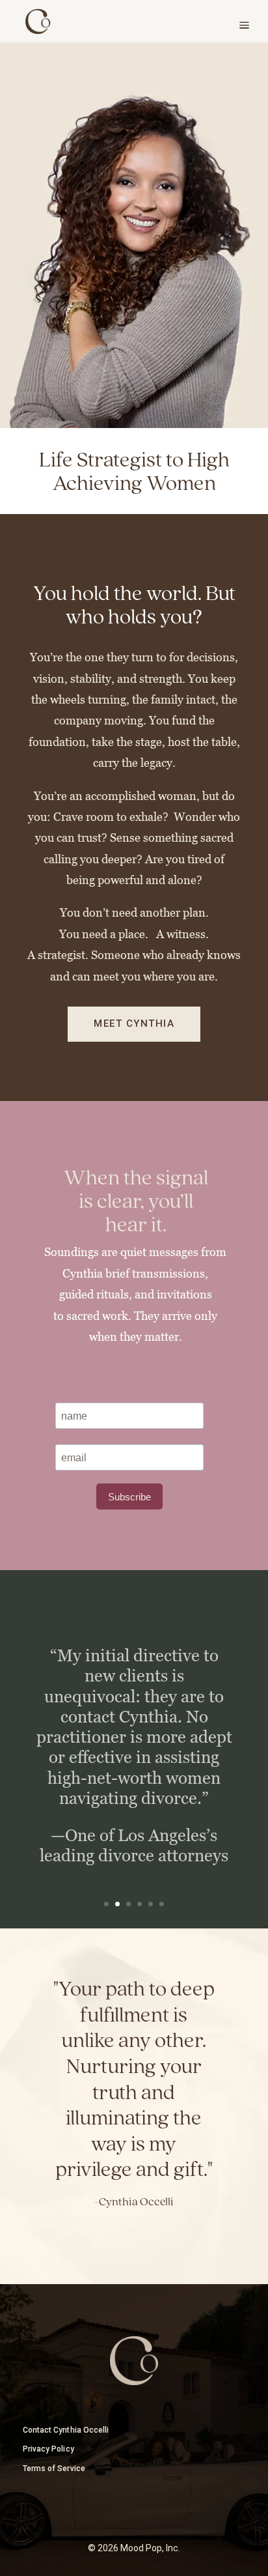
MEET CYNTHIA (134, 1023)
